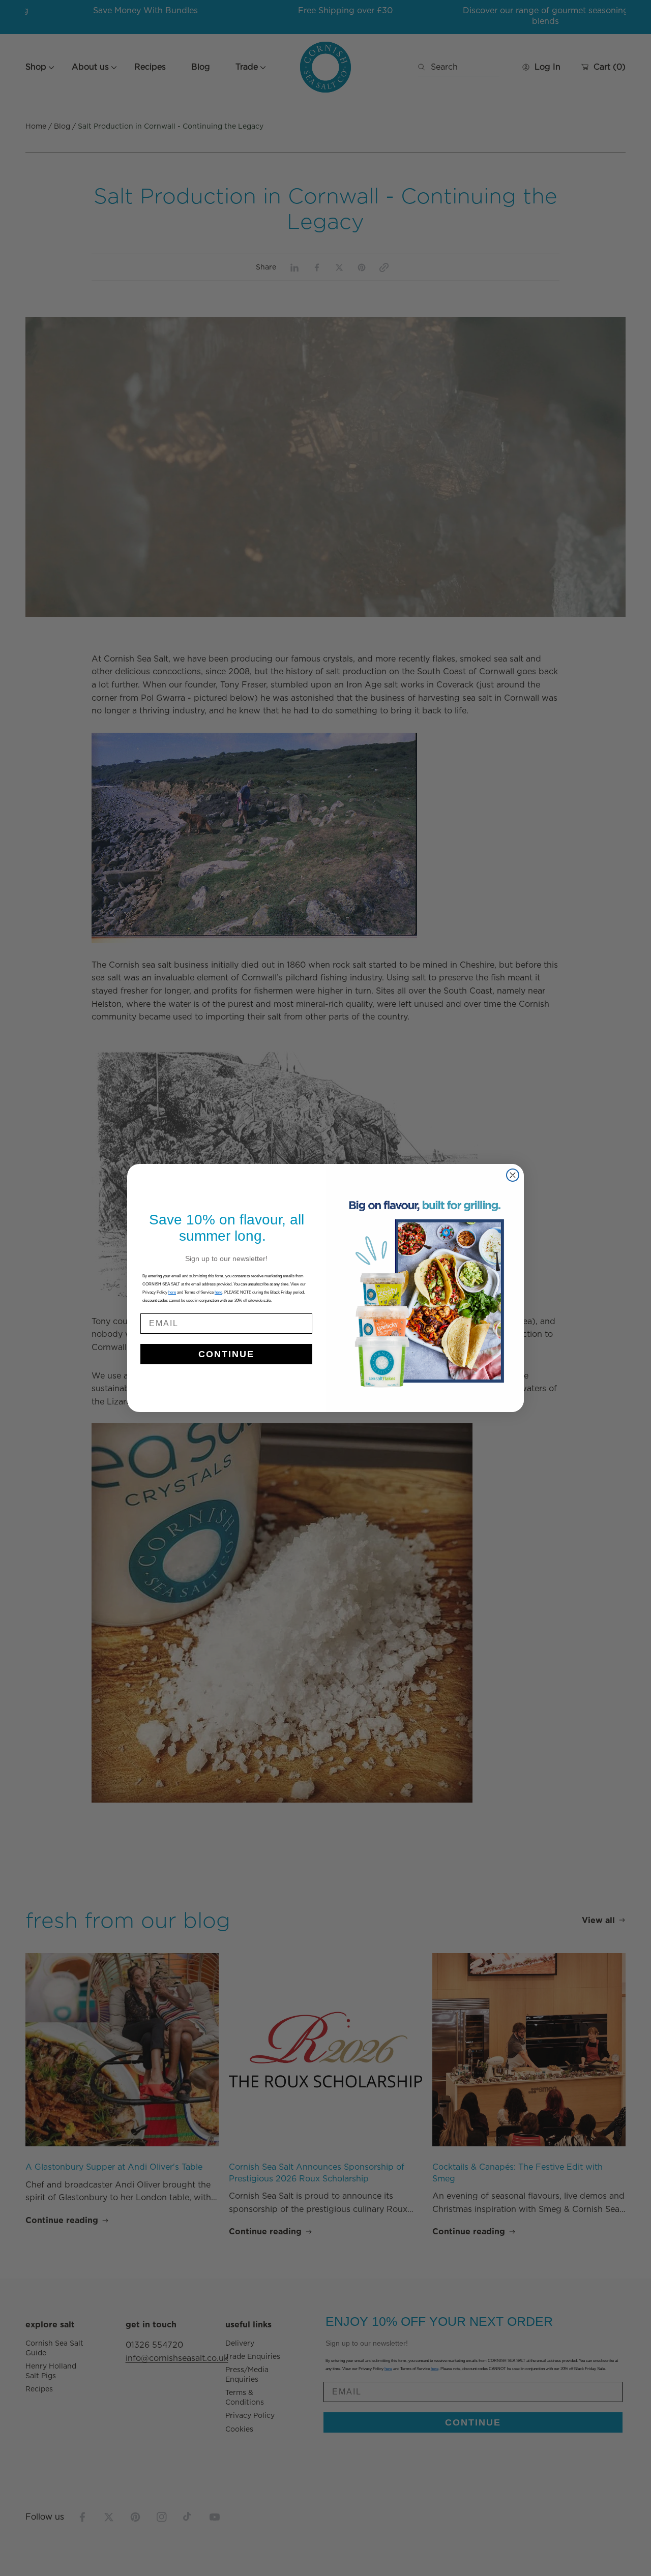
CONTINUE (226, 1354)
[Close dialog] (513, 1175)
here (218, 1292)
